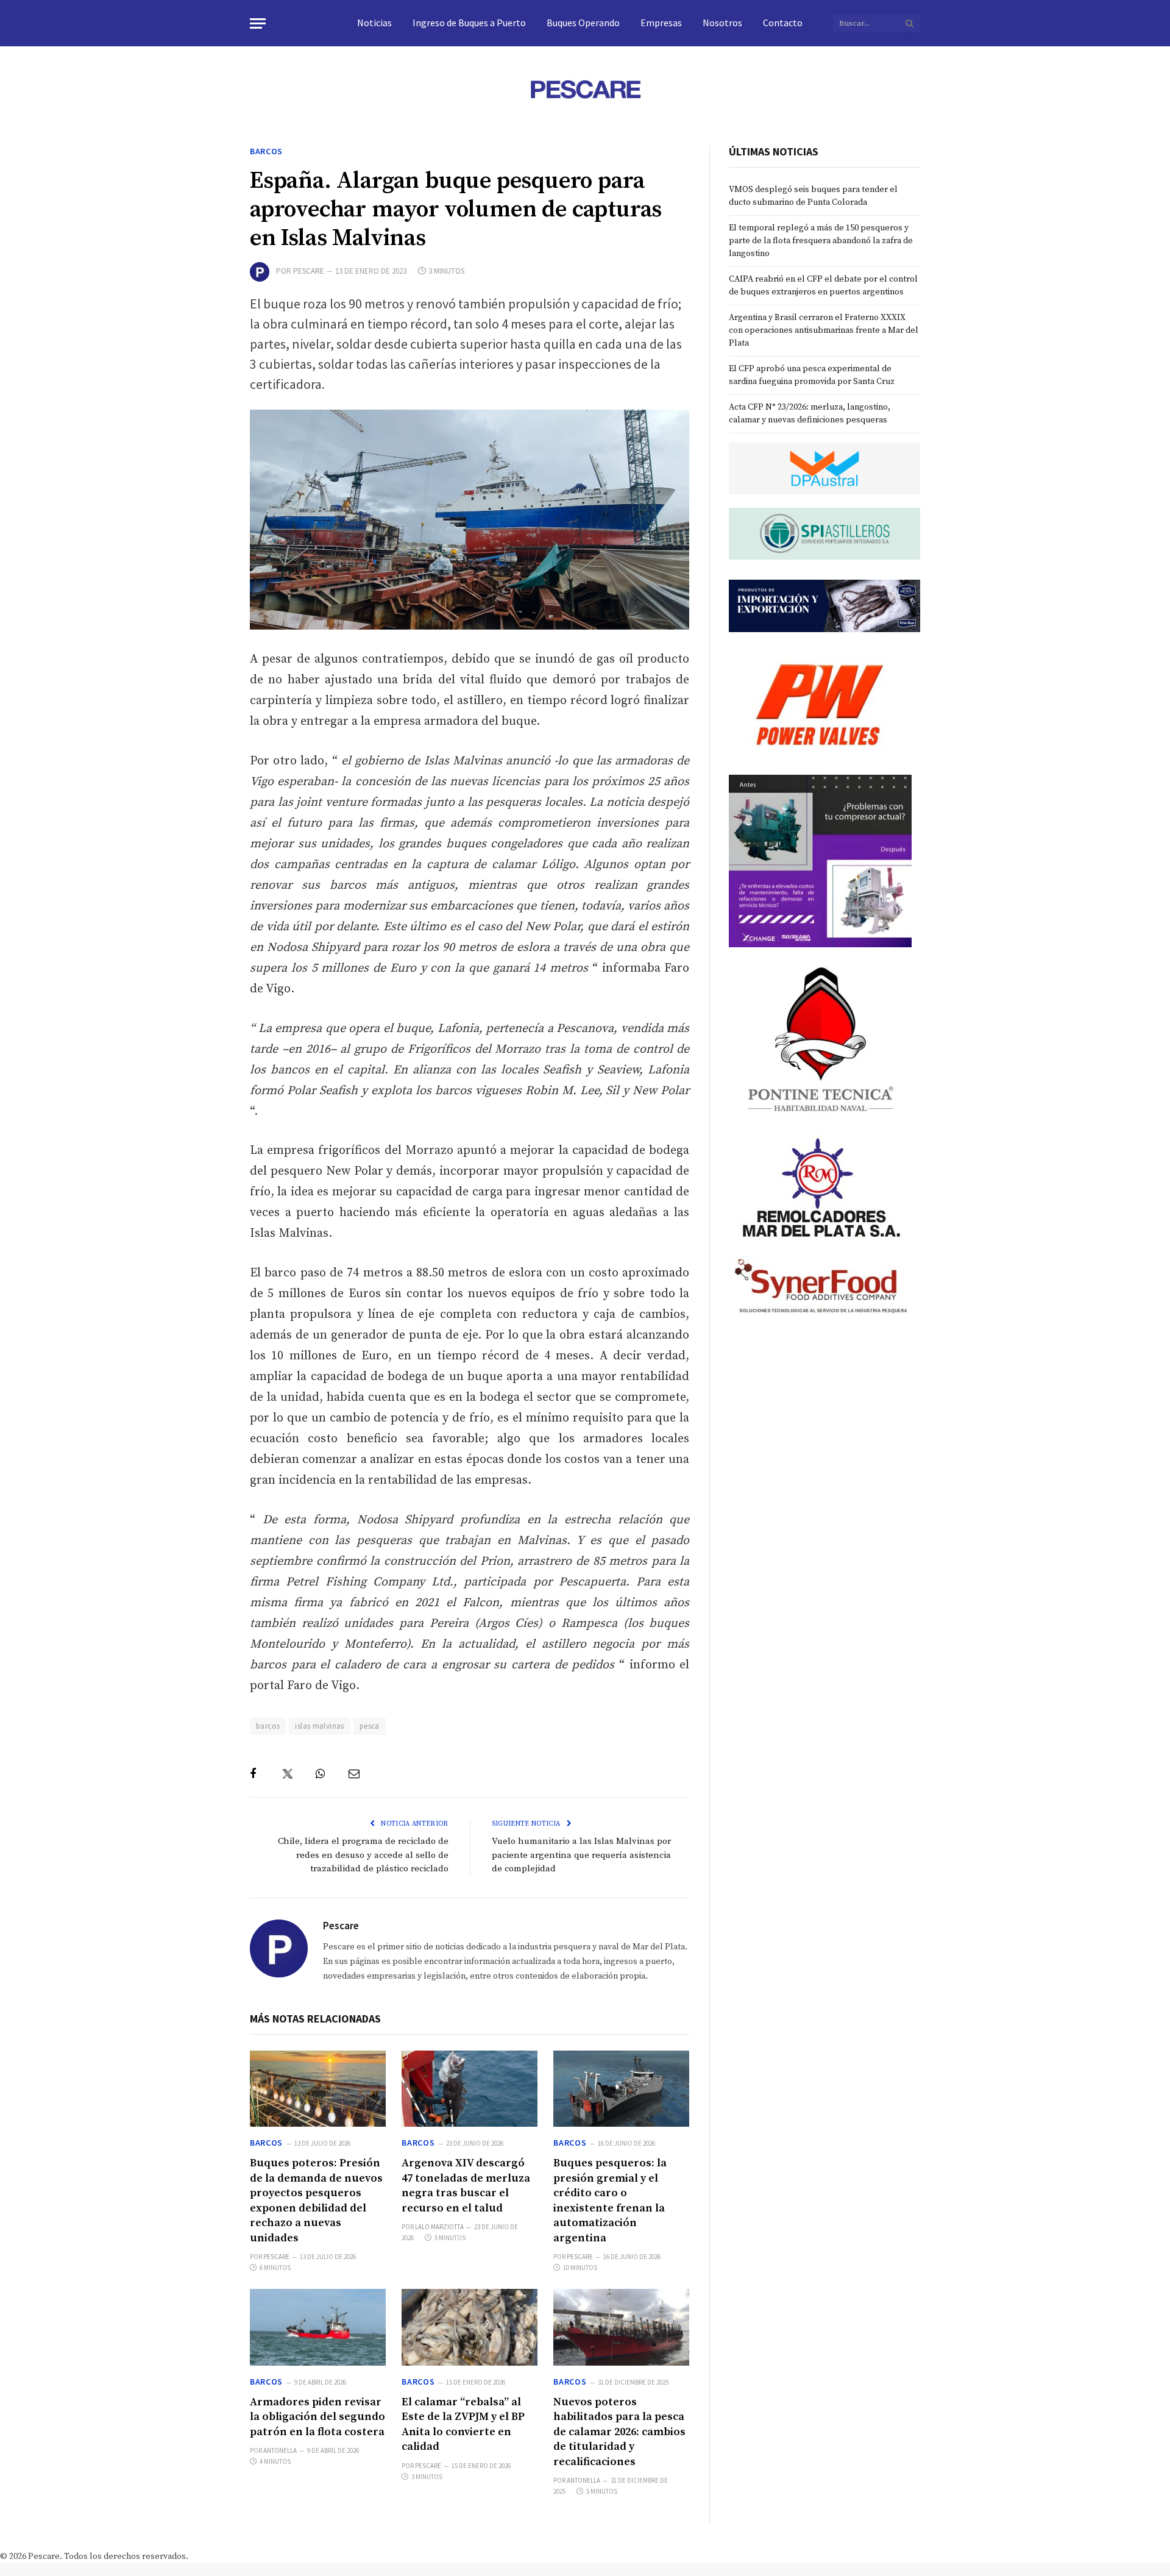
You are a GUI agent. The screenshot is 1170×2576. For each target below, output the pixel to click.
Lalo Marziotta (439, 2227)
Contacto (783, 23)
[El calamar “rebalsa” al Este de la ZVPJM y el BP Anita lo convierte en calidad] (470, 2327)
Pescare (309, 271)
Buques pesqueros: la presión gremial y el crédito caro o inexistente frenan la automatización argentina (610, 2200)
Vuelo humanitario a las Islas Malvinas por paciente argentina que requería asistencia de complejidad (581, 1855)
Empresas (661, 23)
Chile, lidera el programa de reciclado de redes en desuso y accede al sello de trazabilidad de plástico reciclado (363, 1855)
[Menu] (258, 23)
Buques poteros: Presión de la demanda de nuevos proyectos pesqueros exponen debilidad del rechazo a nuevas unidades (316, 2200)
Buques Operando (583, 23)
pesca (370, 1726)
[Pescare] (585, 89)
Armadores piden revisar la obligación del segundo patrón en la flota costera (317, 2417)
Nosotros (722, 23)
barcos (268, 1726)
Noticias (374, 23)
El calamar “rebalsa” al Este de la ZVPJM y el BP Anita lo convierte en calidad (463, 2424)
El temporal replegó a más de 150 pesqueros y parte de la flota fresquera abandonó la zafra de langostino (821, 241)
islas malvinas (319, 1726)
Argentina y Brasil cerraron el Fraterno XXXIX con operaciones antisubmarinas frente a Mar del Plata (824, 330)
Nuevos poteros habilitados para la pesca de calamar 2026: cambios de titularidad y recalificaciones (619, 2432)
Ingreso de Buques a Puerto (469, 23)
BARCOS (266, 151)
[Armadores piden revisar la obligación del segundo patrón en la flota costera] (318, 2327)
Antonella (280, 2450)
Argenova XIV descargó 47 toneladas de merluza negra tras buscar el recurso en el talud (466, 2185)
